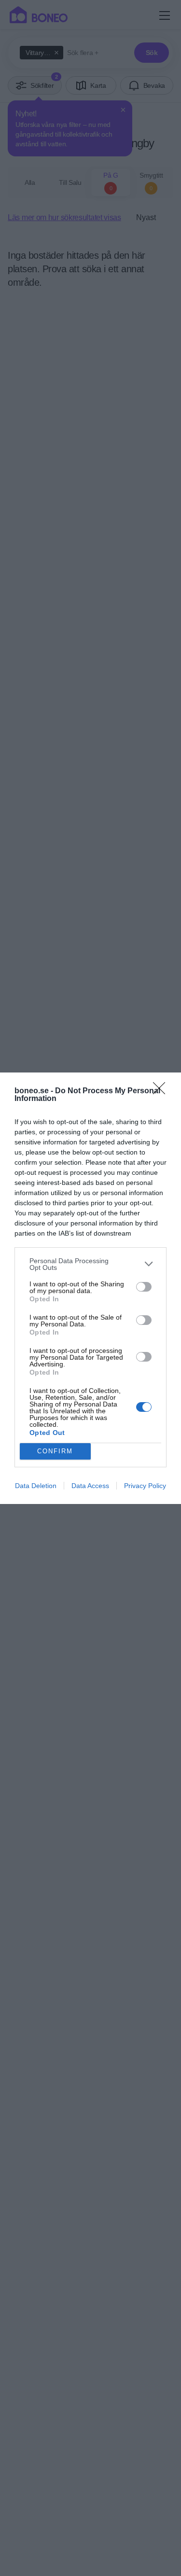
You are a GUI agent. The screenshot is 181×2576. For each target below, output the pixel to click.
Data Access (90, 1486)
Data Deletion (36, 1486)
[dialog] (90, 1288)
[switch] (144, 1287)
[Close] (162, 1091)
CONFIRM (55, 1451)
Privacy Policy (145, 1486)
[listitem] (90, 1264)
